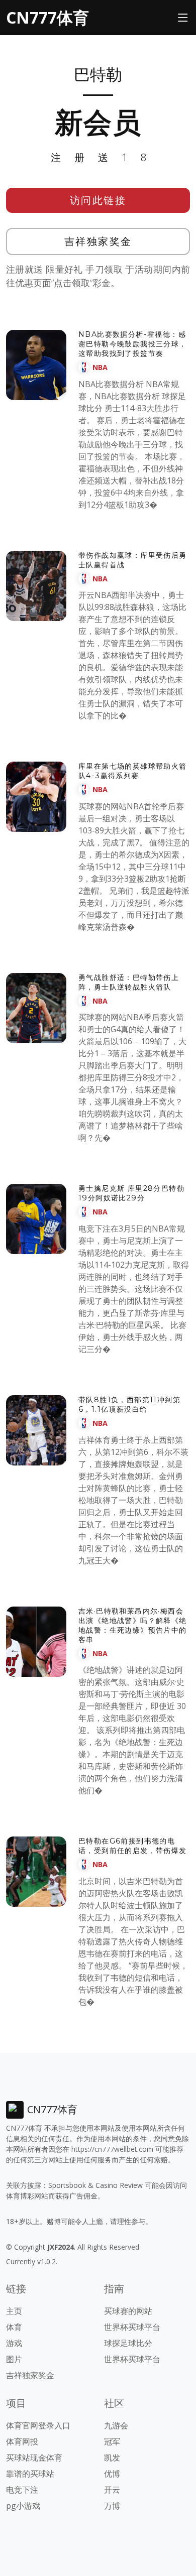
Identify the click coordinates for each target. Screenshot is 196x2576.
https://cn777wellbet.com (112, 2149)
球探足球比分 (128, 2343)
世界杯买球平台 (132, 2327)
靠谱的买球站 (30, 2474)
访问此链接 (98, 200)
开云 (112, 2490)
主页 (14, 2311)
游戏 (14, 2343)
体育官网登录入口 (38, 2425)
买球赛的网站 (128, 2311)
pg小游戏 (23, 2506)
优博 (112, 2474)
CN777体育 (47, 17)
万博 (112, 2506)
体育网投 (22, 2441)
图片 (14, 2359)
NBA (100, 367)
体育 (14, 2327)
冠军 (112, 2441)
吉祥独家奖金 (98, 241)
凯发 (112, 2458)
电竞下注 (22, 2490)
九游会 (116, 2425)
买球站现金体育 (34, 2458)
